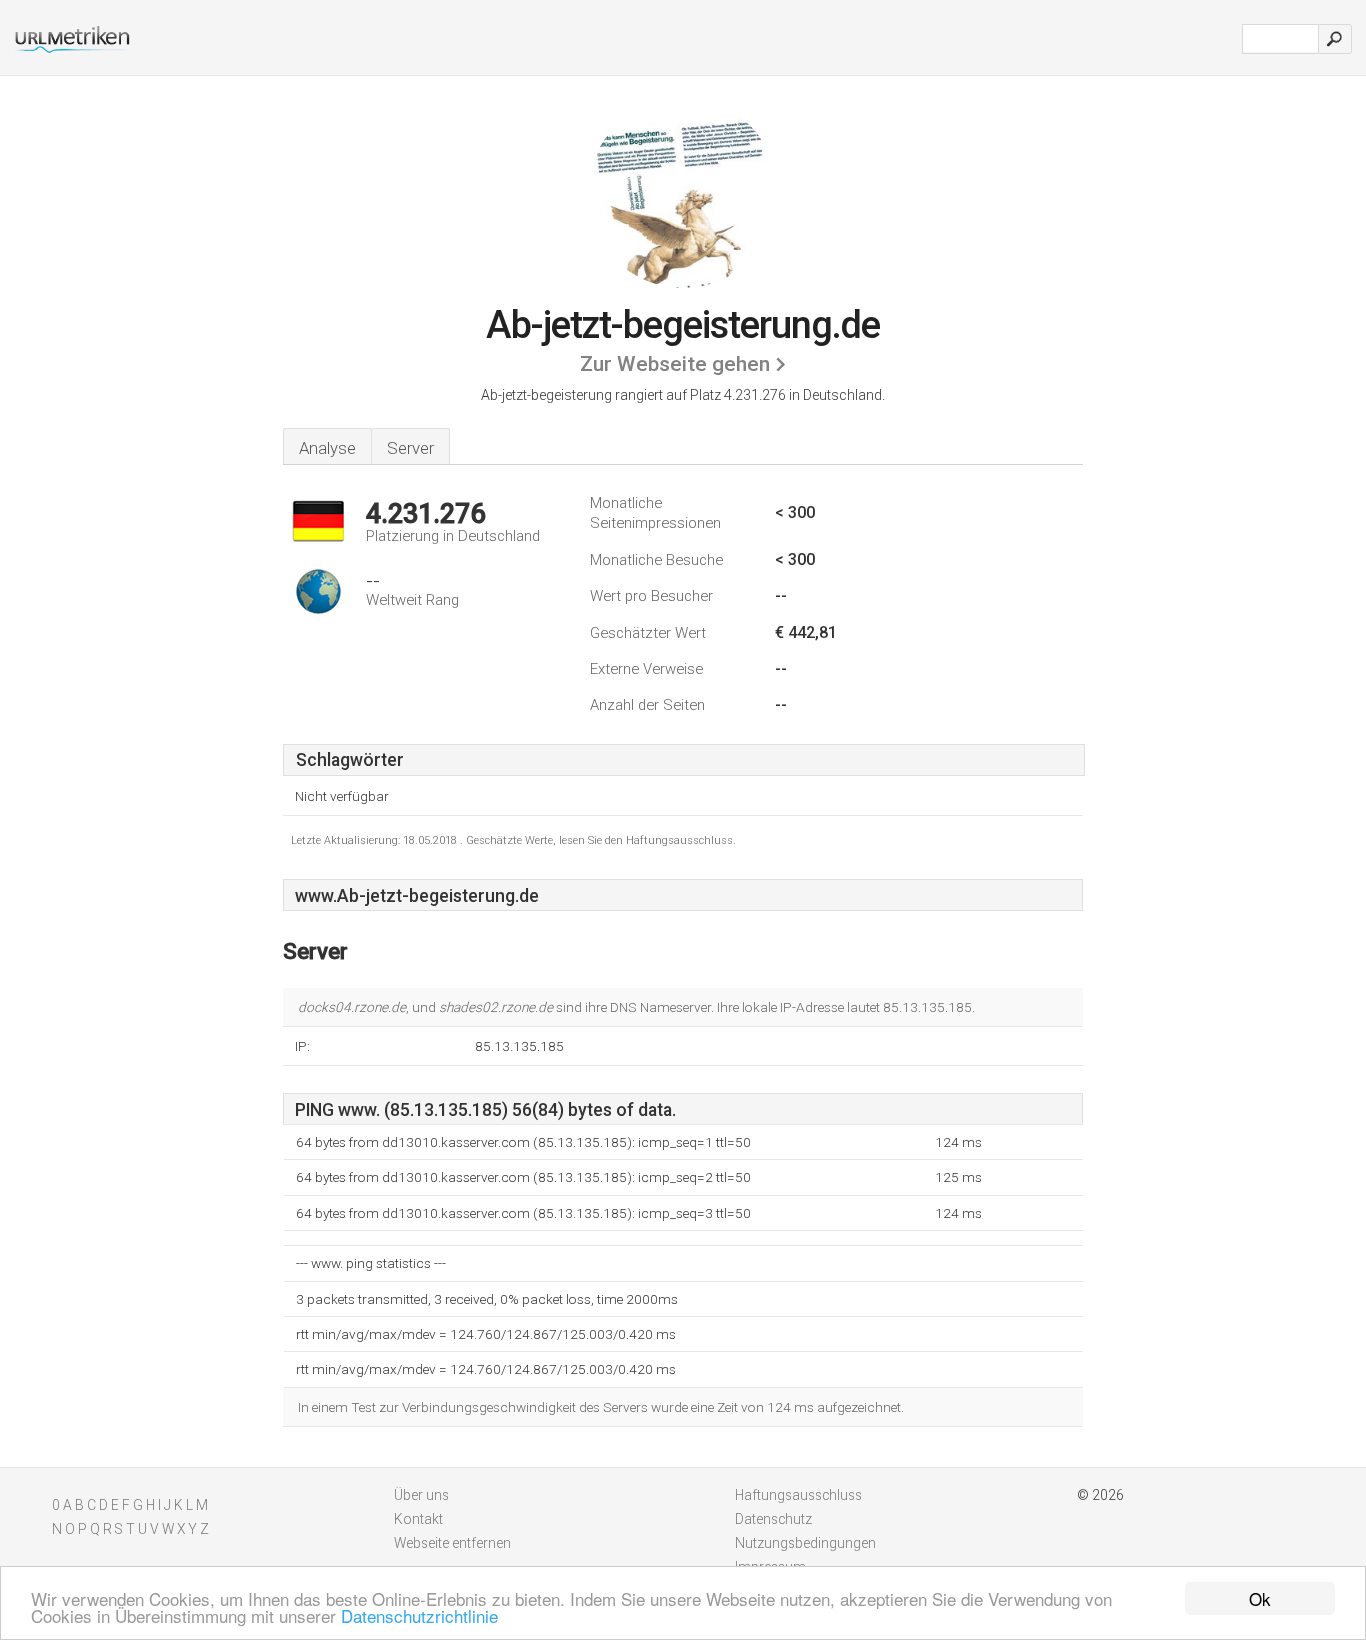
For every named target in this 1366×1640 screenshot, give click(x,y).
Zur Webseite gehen (675, 364)
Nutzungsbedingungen (805, 1543)
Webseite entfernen (452, 1543)
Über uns (421, 1495)
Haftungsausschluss (798, 1495)
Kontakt (418, 1519)
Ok (1260, 1598)
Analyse (327, 448)
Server (410, 448)
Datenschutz (773, 1519)
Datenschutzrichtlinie (419, 1615)
